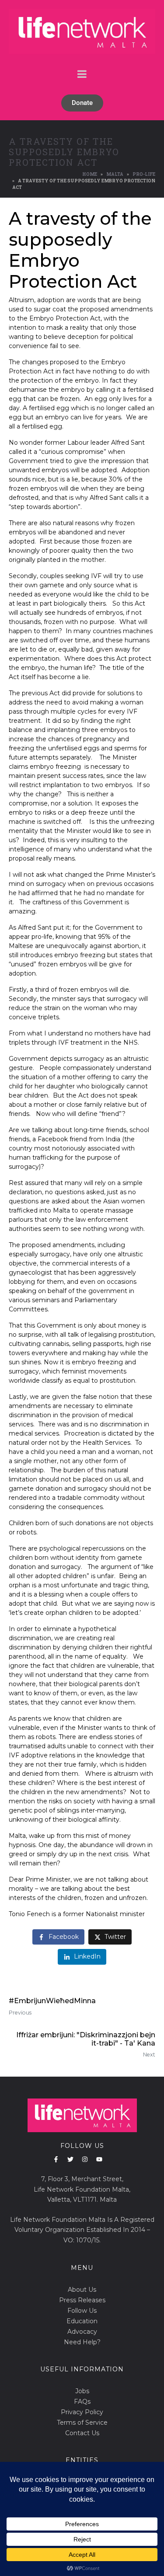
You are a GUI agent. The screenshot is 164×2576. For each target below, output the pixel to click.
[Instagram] (85, 2159)
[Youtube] (99, 2159)
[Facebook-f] (56, 2159)
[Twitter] (70, 2159)
